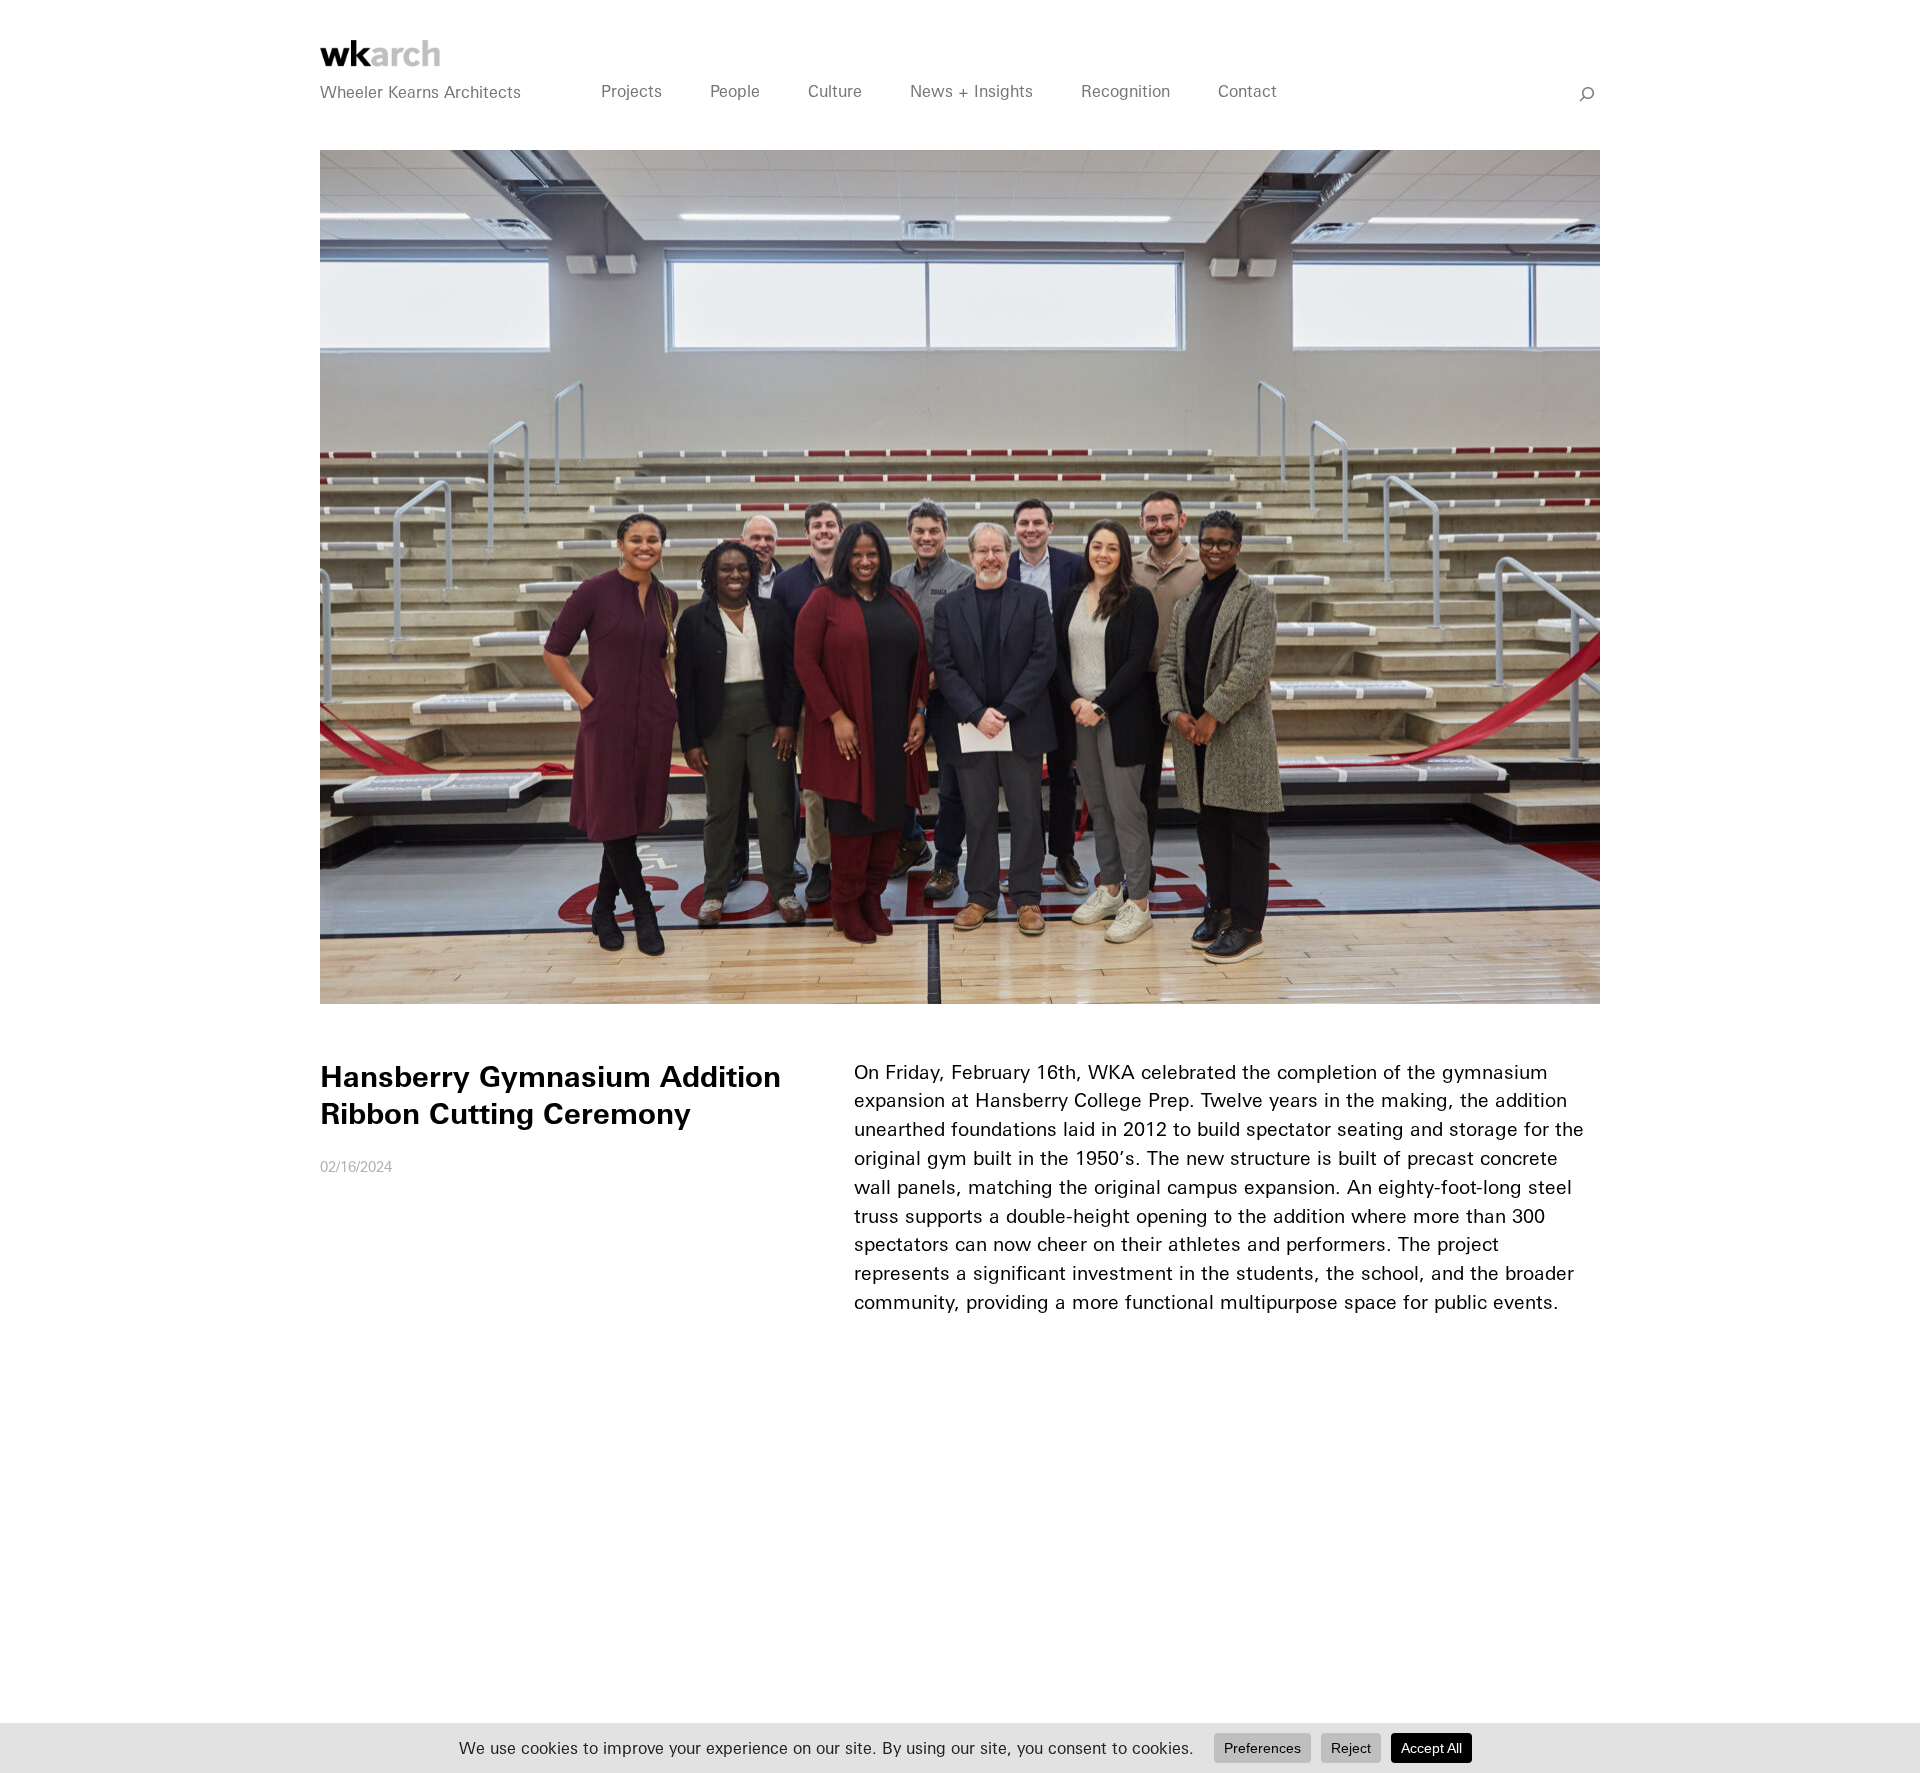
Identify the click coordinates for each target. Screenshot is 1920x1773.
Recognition (1125, 91)
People (735, 91)
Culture (835, 91)
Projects (631, 91)
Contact (1247, 91)
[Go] (1587, 94)
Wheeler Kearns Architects (420, 92)
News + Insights (971, 91)
